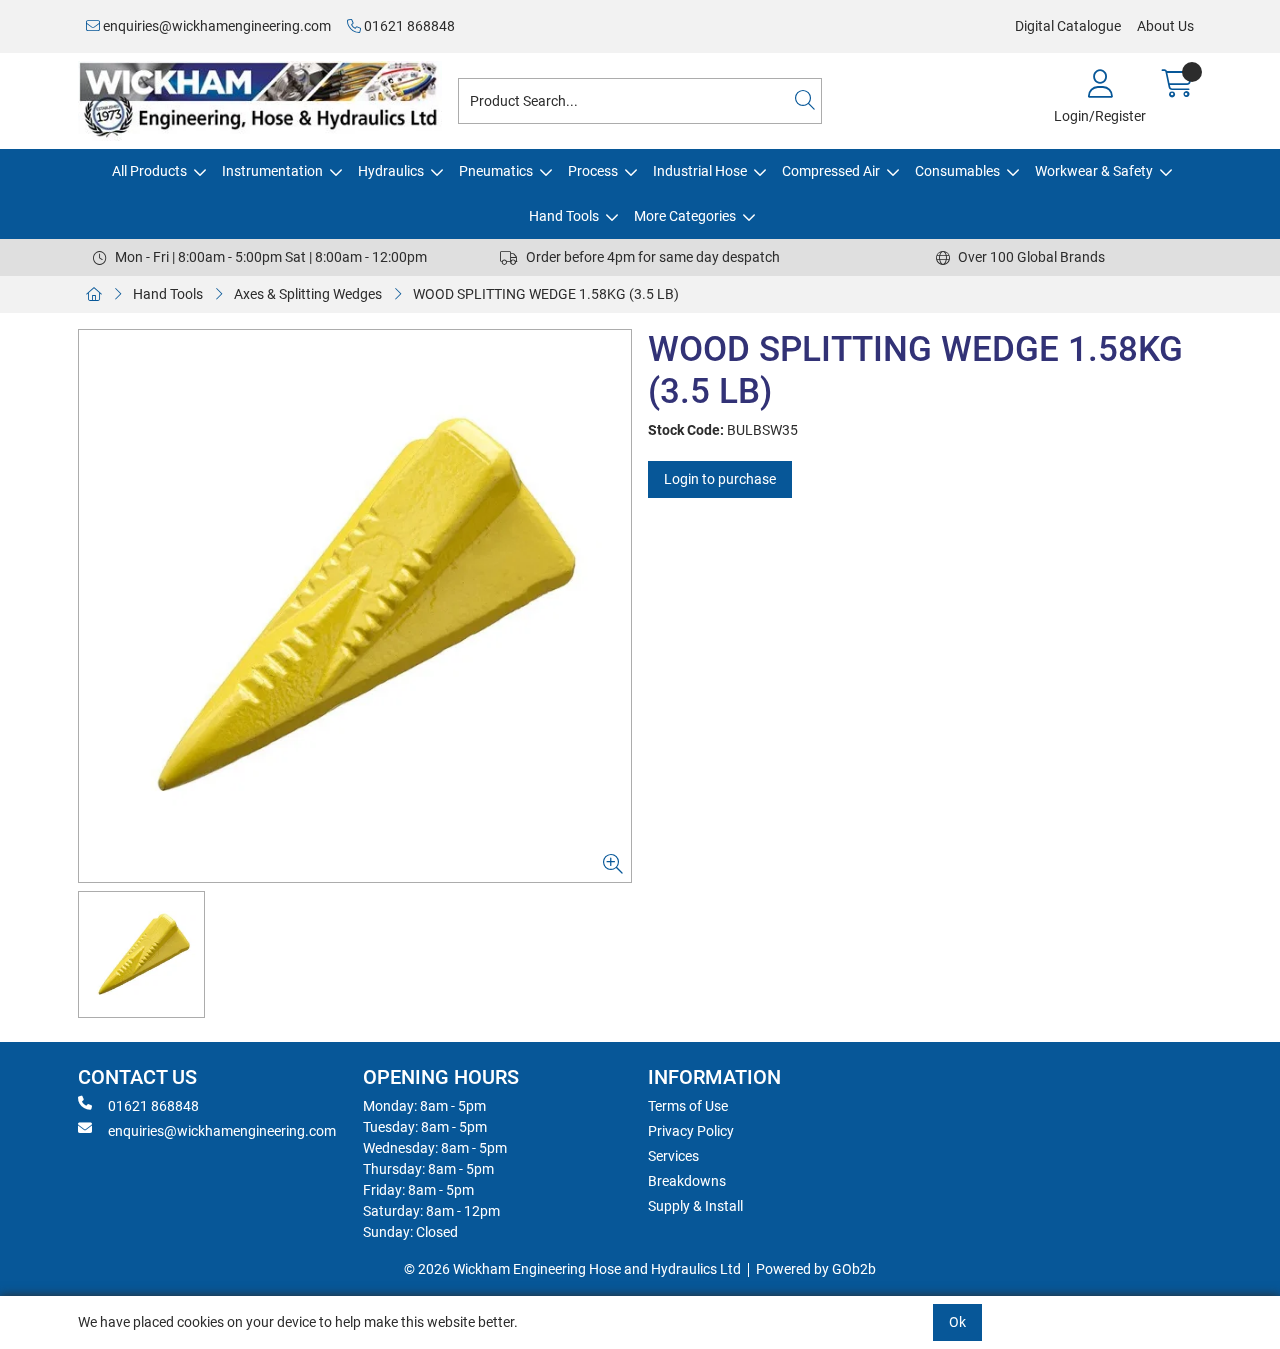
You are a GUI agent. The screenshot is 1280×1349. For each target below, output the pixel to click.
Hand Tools (564, 216)
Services (673, 1156)
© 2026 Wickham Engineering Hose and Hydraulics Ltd (572, 1269)
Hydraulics (391, 171)
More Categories (685, 216)
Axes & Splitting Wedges (308, 294)
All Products (149, 171)
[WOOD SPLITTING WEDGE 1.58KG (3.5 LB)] (355, 606)
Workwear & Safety (1094, 171)
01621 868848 (408, 26)
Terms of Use (688, 1106)
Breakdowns (687, 1181)
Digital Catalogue (1068, 26)
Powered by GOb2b (816, 1269)
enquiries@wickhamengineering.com (215, 26)
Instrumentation (272, 171)
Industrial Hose (700, 171)
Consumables (957, 171)
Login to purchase (720, 479)
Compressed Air (831, 171)
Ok (957, 1322)
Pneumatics (496, 171)
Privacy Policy (691, 1131)
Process (593, 171)
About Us (1165, 26)
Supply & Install (695, 1206)
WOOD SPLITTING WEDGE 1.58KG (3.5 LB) (546, 294)
